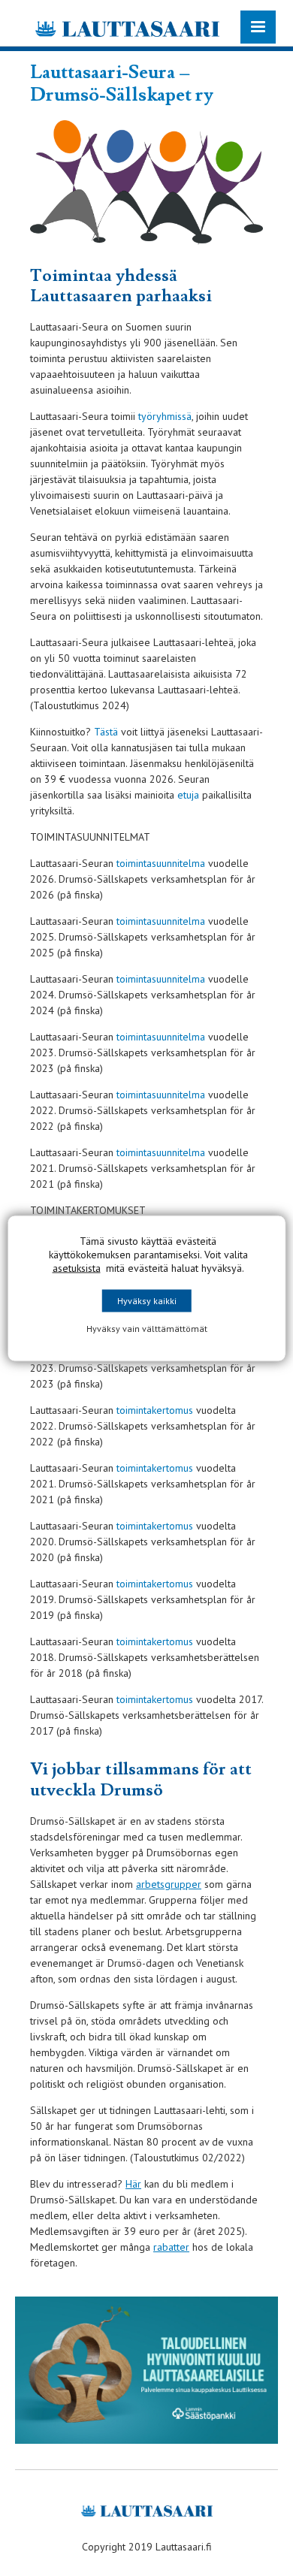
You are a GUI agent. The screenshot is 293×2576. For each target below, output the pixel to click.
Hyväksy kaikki (147, 1300)
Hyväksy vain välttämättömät (147, 1328)
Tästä (106, 732)
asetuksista (77, 1267)
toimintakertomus (155, 1410)
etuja (188, 795)
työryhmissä (165, 416)
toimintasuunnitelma (162, 863)
